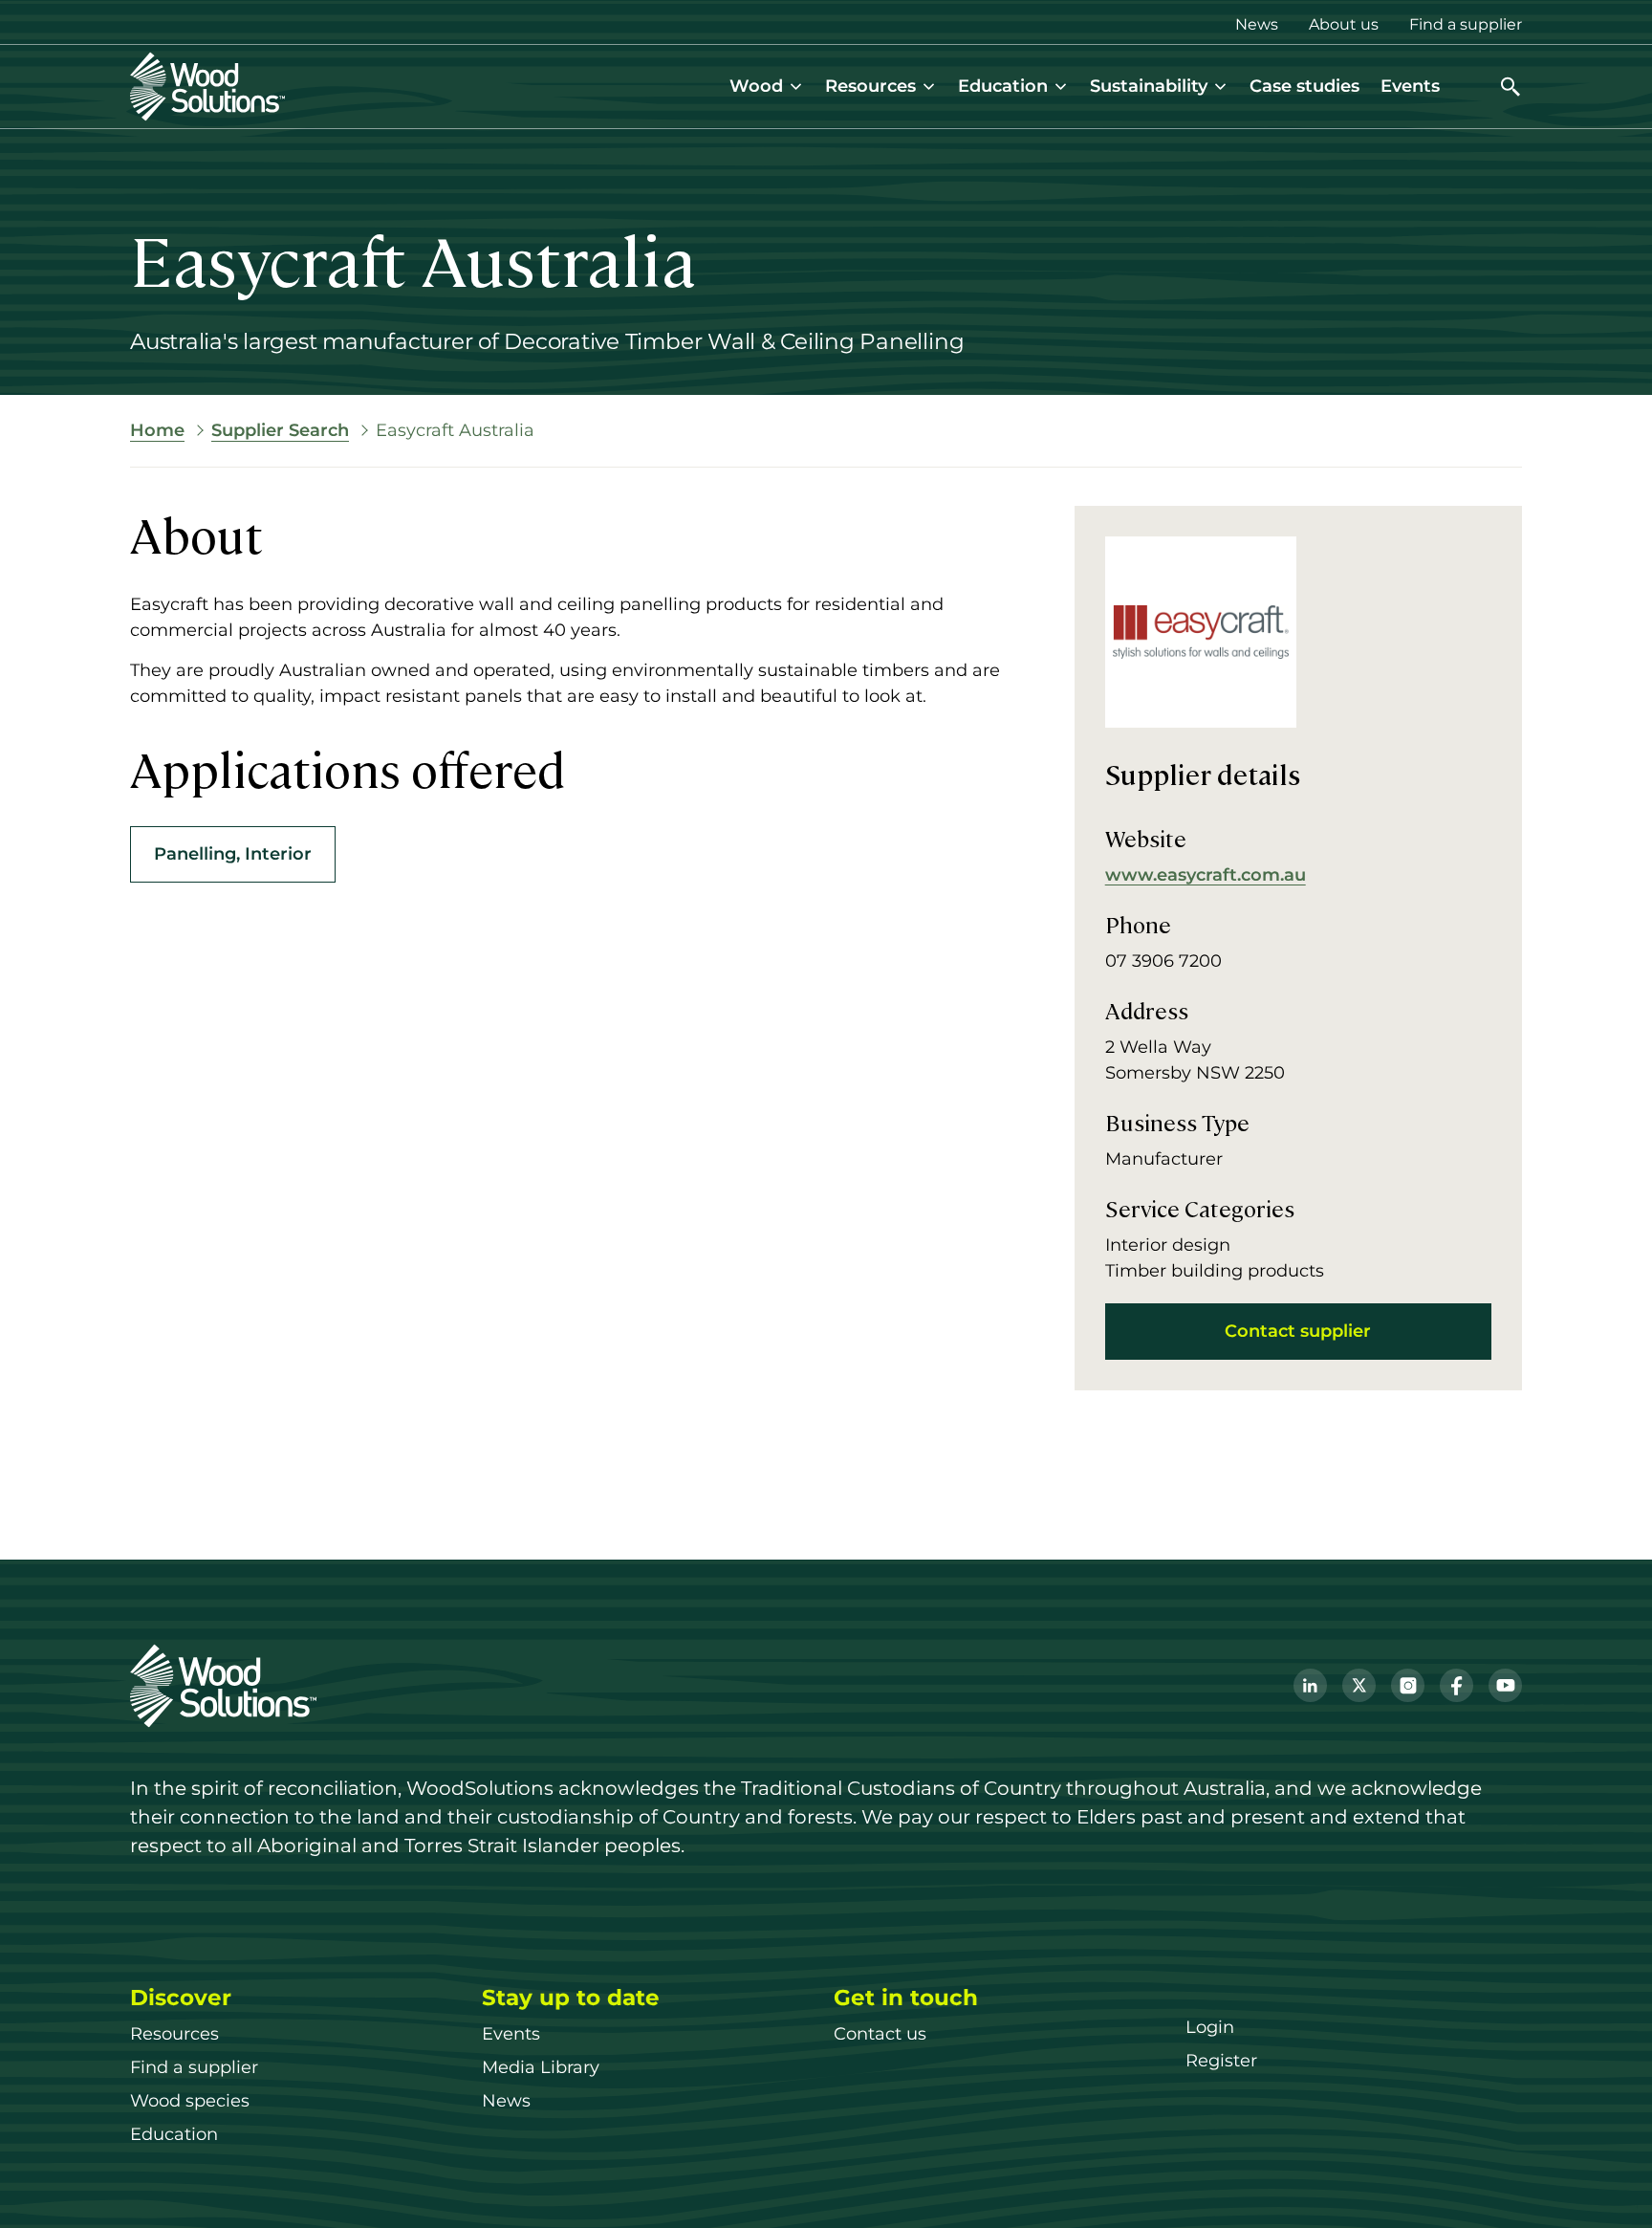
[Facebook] (1456, 1685)
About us (1344, 24)
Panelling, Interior (233, 853)
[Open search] (1511, 87)
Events (1410, 86)
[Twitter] (1359, 1685)
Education (1003, 86)
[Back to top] (1608, 2184)
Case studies (1304, 86)
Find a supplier (1466, 24)
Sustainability (1149, 86)
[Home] (207, 87)
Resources (870, 86)
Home (157, 430)
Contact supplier (1298, 1331)
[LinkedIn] (1310, 1685)
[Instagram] (1408, 1685)
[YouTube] (1505, 1685)
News (1257, 24)
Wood (756, 86)
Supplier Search (280, 430)
